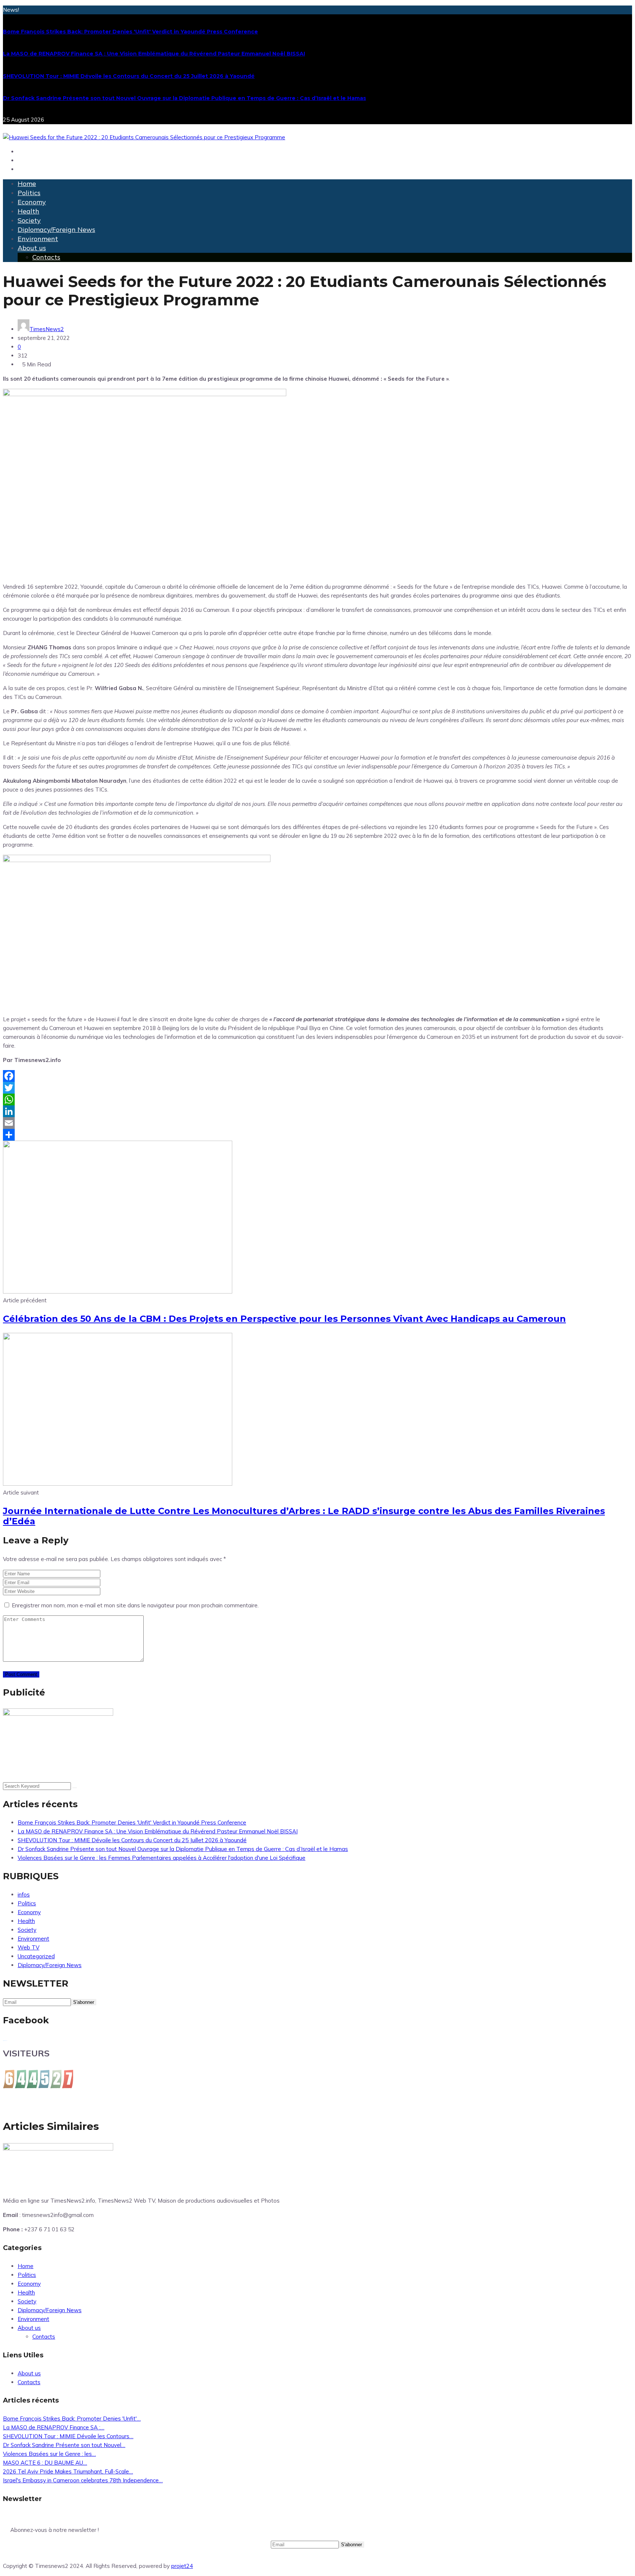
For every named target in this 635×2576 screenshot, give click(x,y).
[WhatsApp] (317, 1099)
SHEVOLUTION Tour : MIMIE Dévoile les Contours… (68, 2436)
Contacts (46, 257)
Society (29, 220)
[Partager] (317, 1135)
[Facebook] (317, 1076)
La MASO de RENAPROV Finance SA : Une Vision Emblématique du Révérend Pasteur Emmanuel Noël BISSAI (154, 54)
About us (32, 248)
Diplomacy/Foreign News (56, 229)
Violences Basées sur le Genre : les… (49, 2454)
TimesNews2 (47, 329)
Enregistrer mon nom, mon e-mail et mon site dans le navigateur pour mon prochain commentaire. (135, 1605)
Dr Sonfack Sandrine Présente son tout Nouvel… (64, 2445)
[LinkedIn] (317, 1111)
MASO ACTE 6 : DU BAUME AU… (45, 2463)
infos (24, 1895)
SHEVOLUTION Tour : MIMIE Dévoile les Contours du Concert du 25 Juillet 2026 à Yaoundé (129, 76)
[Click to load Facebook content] (5, 2041)
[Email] (317, 1123)
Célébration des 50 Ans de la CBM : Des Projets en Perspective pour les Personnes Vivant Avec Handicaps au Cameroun (284, 1319)
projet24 (182, 2566)
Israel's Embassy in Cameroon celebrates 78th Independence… (83, 2480)
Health (28, 211)
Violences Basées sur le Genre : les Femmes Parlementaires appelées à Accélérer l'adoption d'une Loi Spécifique (162, 1858)
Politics (29, 193)
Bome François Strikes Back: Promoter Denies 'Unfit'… (72, 2419)
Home (27, 184)
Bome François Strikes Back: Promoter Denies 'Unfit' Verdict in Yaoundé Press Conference (130, 32)
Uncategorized (36, 1956)
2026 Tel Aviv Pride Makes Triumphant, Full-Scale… (68, 2471)
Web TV (28, 1947)
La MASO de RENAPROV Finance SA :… (54, 2427)
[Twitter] (317, 1088)
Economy (32, 202)
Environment (38, 239)
